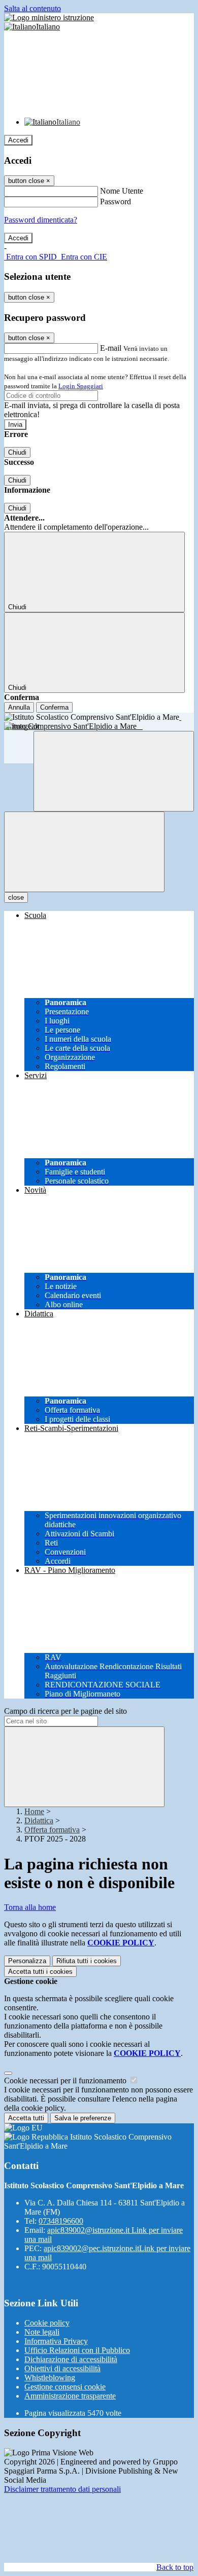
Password (115, 201)
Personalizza (27, 1961)
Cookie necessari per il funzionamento (66, 2081)
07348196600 (61, 2221)
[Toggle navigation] (84, 852)
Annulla (19, 707)
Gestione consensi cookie (65, 2387)
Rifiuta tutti (87, 1961)
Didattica (39, 1820)
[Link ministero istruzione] (49, 17)
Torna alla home (30, 1907)
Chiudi (17, 452)
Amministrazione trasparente (70, 2396)
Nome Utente (122, 191)
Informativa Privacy (56, 2341)
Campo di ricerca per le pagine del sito (65, 1711)
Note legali (42, 2332)
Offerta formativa (52, 1830)
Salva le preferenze (83, 2118)
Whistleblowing (50, 2378)
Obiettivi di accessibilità (62, 2368)
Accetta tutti (40, 1972)
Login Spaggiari (81, 386)
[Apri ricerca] (114, 771)
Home (34, 1811)
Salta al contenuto (32, 8)
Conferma (54, 707)
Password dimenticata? (41, 220)
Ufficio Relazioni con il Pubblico (77, 2350)
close (16, 897)
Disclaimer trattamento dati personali (62, 2489)
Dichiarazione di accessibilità (71, 2359)
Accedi (18, 140)
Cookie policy (47, 2323)
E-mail (111, 348)
